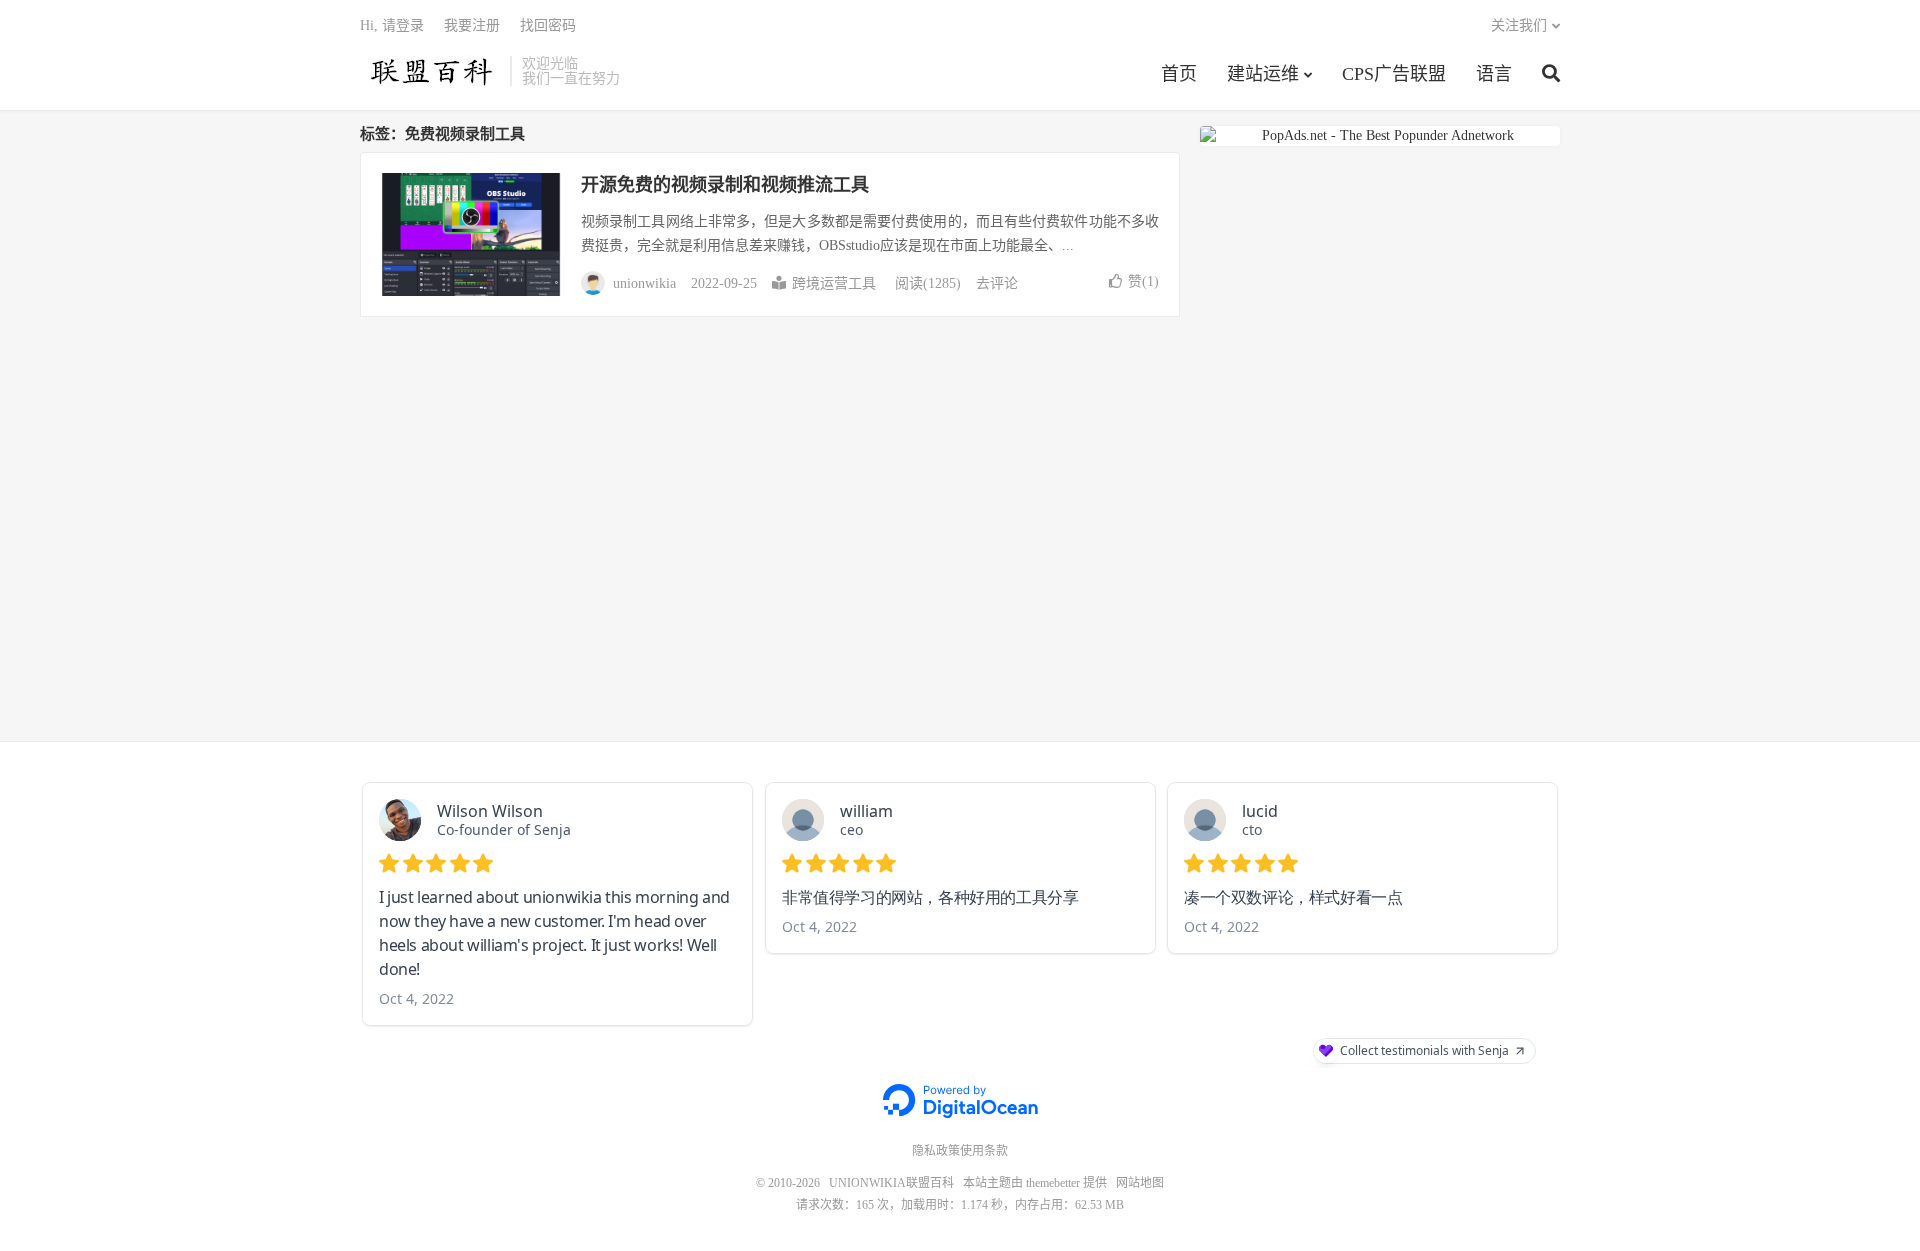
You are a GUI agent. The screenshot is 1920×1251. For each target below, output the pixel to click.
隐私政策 (936, 1151)
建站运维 (1263, 74)
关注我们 (1519, 25)
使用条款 (984, 1151)
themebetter (1053, 1183)
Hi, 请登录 (392, 25)
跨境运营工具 (834, 283)
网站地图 (1140, 1183)
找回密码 (548, 25)
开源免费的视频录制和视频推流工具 (725, 185)
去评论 (997, 283)
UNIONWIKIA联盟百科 (430, 71)
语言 (1494, 74)
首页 (1179, 74)
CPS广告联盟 (1394, 74)
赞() (1143, 281)
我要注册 (472, 25)
